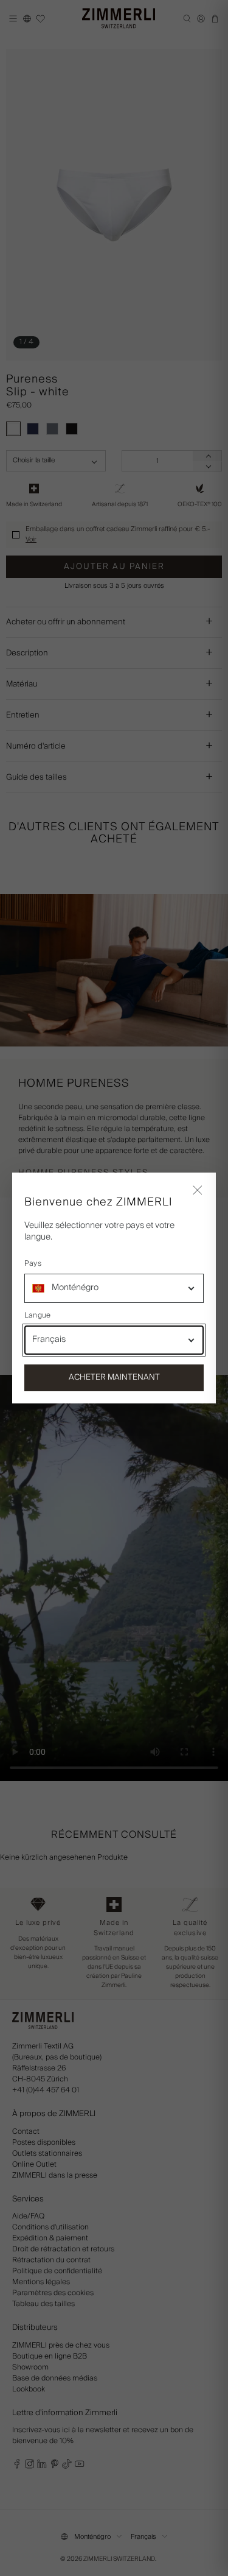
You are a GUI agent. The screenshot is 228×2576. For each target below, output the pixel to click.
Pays (33, 1264)
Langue (37, 1316)
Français (49, 1339)
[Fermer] (198, 1191)
